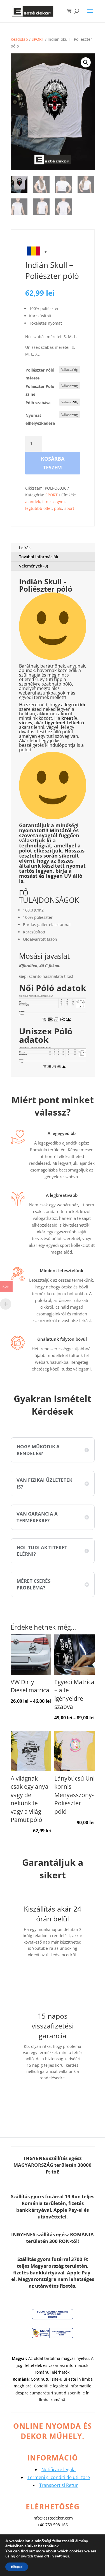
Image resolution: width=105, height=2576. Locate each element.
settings (62, 2556)
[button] (86, 62)
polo (58, 508)
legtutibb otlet (39, 508)
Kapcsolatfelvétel (58, 1972)
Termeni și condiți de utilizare (59, 2477)
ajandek (33, 502)
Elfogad (17, 2567)
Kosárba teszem (53, 463)
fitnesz (48, 502)
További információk (39, 557)
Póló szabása (38, 403)
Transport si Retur (59, 2485)
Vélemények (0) (33, 566)
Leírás (25, 548)
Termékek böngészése (53, 2099)
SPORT (38, 39)
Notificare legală (59, 2469)
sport (69, 508)
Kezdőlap (19, 39)
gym (61, 502)
